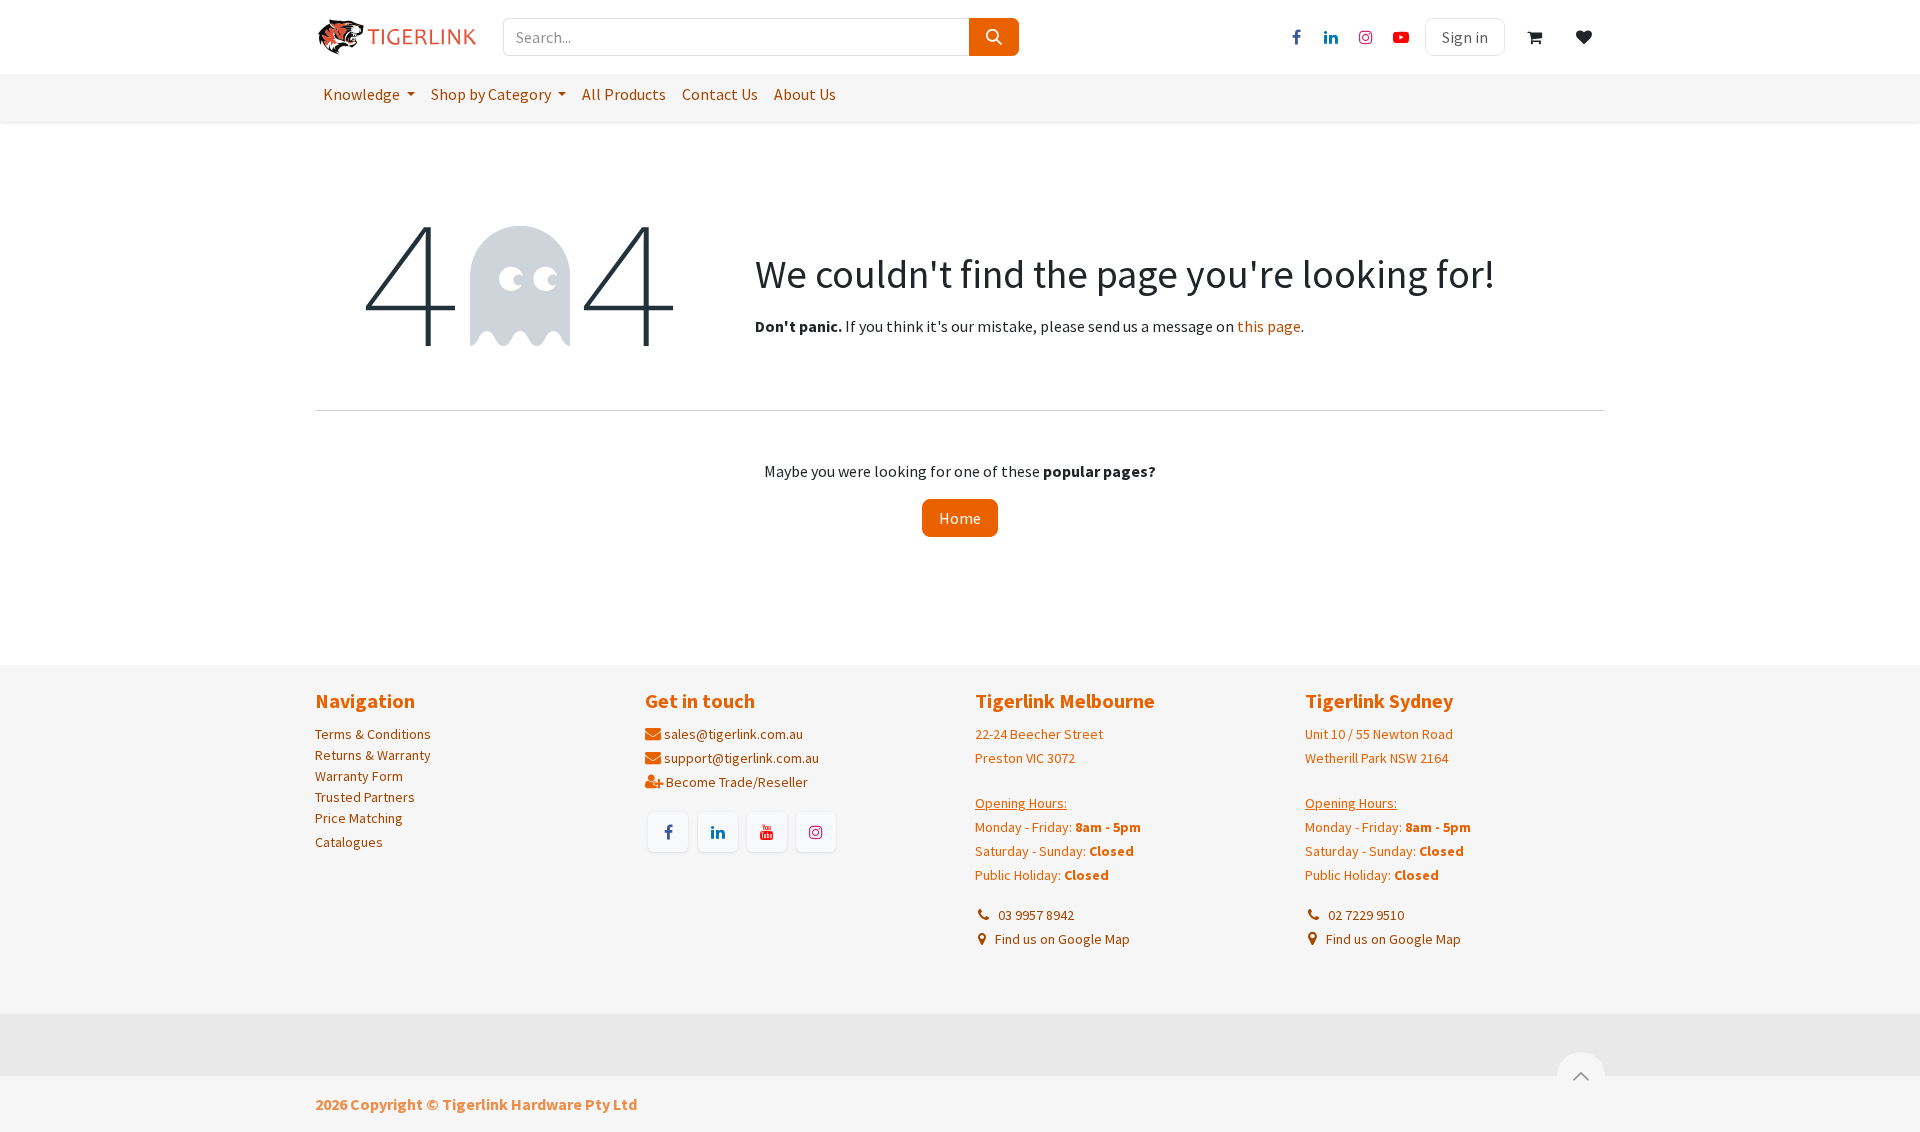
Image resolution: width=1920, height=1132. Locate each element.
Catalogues (349, 842)
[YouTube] (1401, 37)
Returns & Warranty (373, 755)
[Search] (994, 37)
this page (1269, 326)
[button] (1581, 1076)
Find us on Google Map (1061, 939)
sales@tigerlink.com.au (733, 734)
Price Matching (359, 818)
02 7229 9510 (1363, 915)
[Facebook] (1296, 37)
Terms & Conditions (373, 734)
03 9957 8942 (1033, 915)
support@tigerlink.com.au (741, 758)
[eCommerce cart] (1534, 37)
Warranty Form (359, 776)
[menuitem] (369, 94)
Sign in (1465, 37)
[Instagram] (1366, 37)
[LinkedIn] (1331, 37)
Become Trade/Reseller (737, 782)
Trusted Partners (365, 797)
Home (960, 518)
